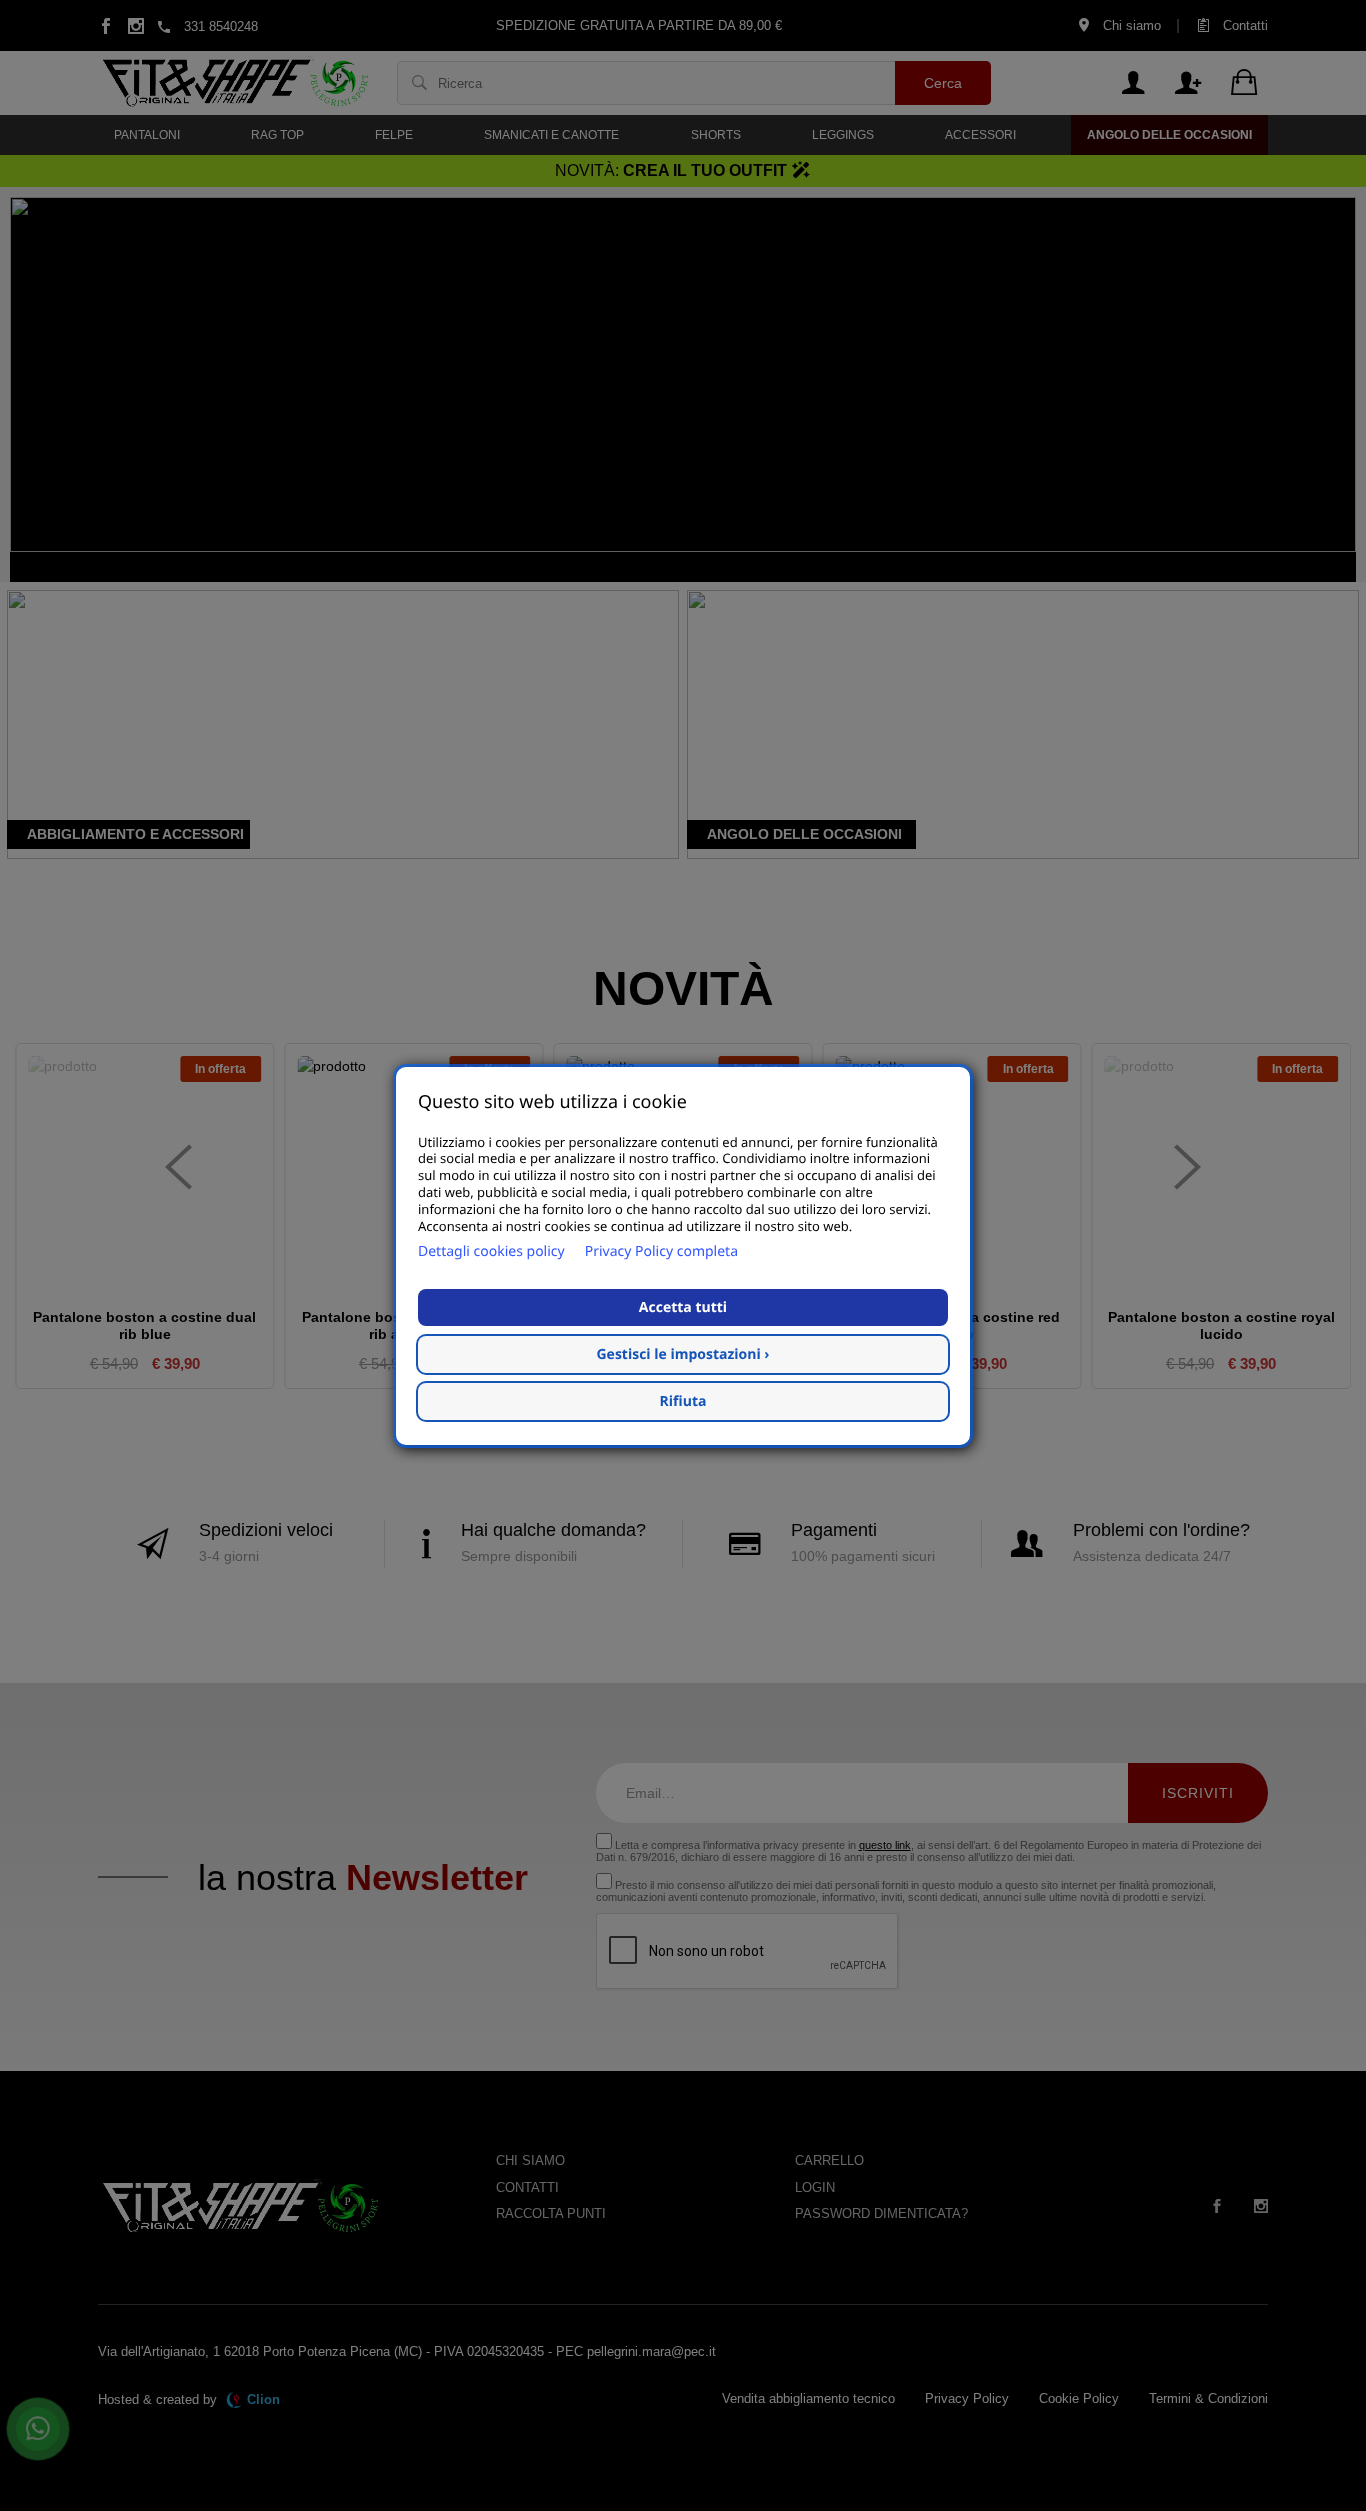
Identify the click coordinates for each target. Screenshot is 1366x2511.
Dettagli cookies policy (491, 1250)
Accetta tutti (683, 1306)
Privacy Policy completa (661, 1250)
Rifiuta (683, 1400)
